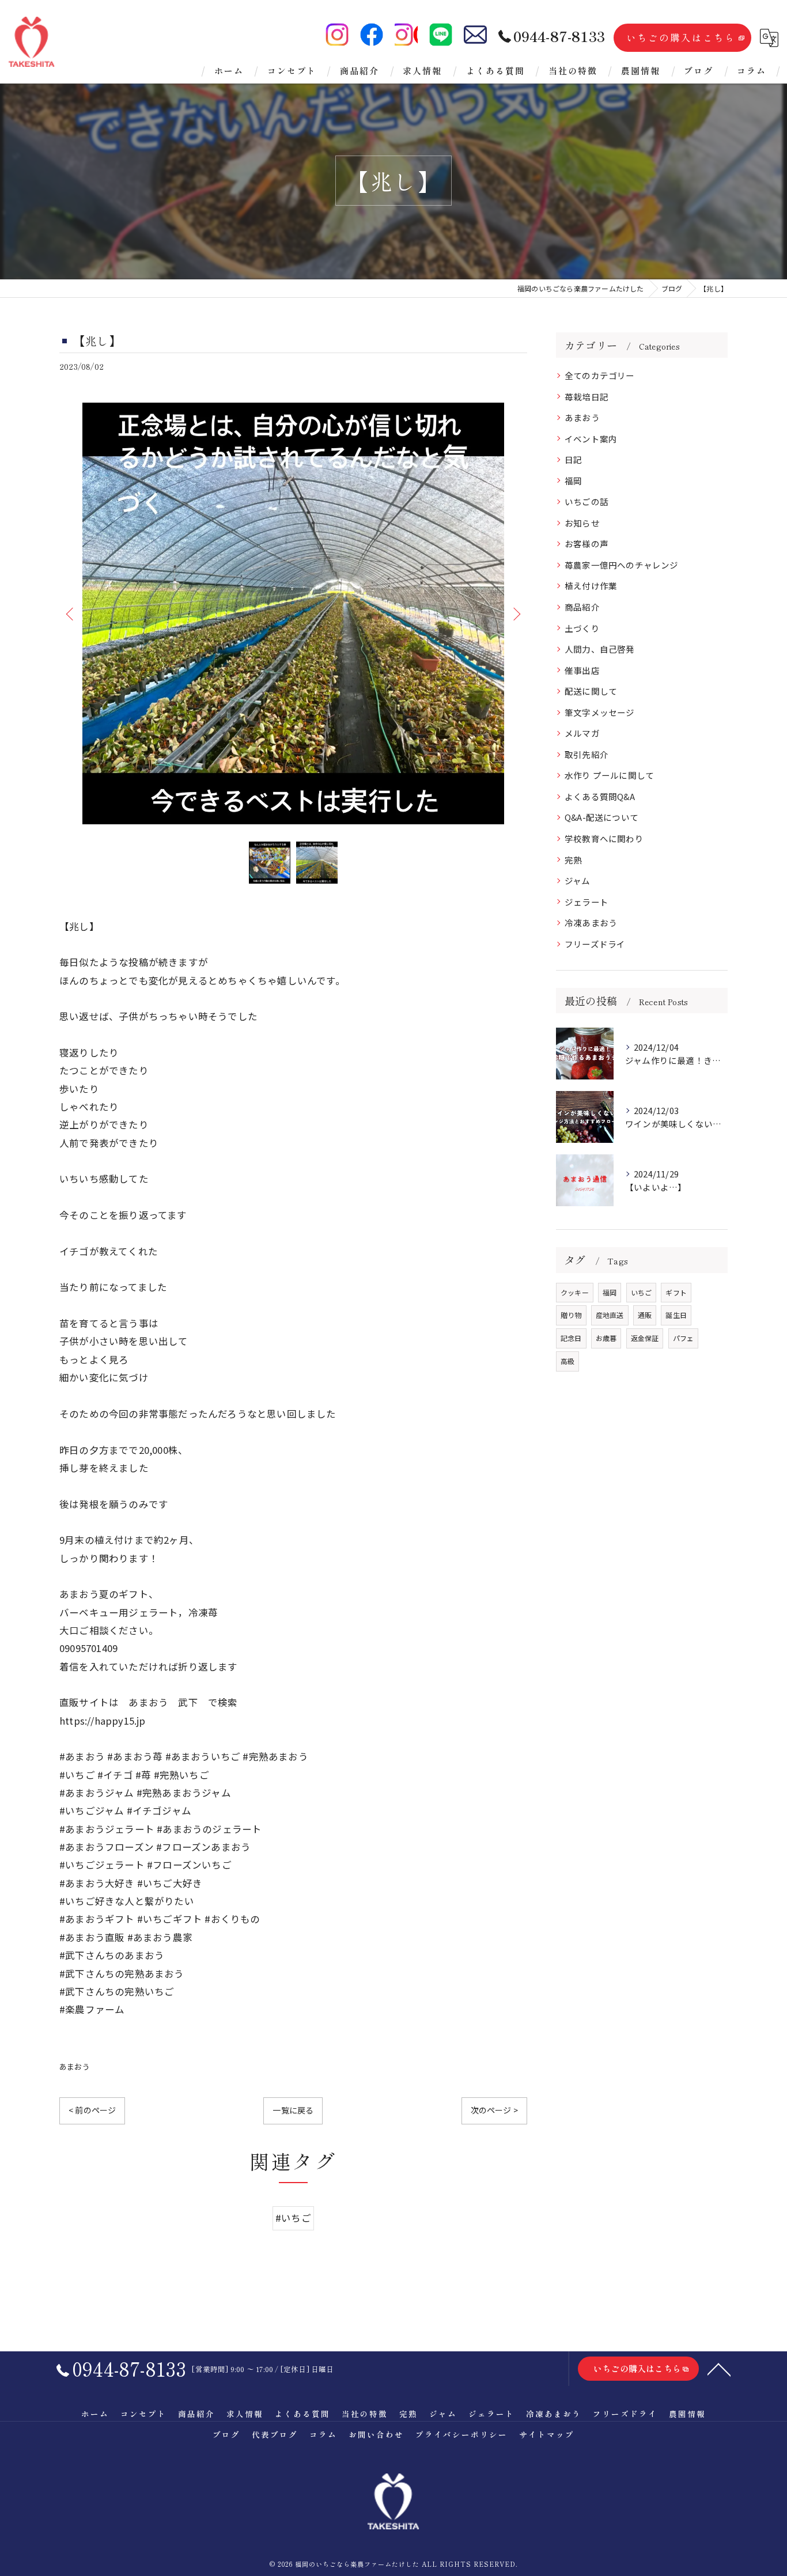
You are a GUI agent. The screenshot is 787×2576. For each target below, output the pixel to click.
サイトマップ (547, 2434)
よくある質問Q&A (600, 796)
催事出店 (582, 670)
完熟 (573, 860)
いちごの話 (587, 501)
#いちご (293, 2218)
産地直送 (610, 1315)
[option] (293, 613)
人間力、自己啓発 (600, 649)
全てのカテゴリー (600, 375)
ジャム (578, 880)
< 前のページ (92, 2110)
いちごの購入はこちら (681, 37)
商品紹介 (582, 607)
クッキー (575, 1292)
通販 (645, 1315)
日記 (573, 459)
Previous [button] (71, 613)
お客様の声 (587, 543)
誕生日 (676, 1315)
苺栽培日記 (587, 397)
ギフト (676, 1292)
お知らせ (582, 523)
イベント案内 (591, 439)
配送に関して (591, 691)
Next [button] (516, 613)
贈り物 (571, 1315)
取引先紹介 (587, 754)
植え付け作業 (591, 586)
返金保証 (645, 1338)
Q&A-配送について (601, 817)
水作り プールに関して (609, 775)
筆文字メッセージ (600, 712)
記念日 (571, 1338)
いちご (642, 1292)
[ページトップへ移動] (719, 2369)
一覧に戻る (293, 2110)
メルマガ (582, 733)
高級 (567, 1361)
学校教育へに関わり (604, 838)
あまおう (75, 2067)
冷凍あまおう (591, 923)
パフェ (684, 1338)
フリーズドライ (595, 944)
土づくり (582, 628)
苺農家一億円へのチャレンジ (622, 565)
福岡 (573, 481)
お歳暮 (606, 1338)
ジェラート (587, 902)
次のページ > (494, 2110)
